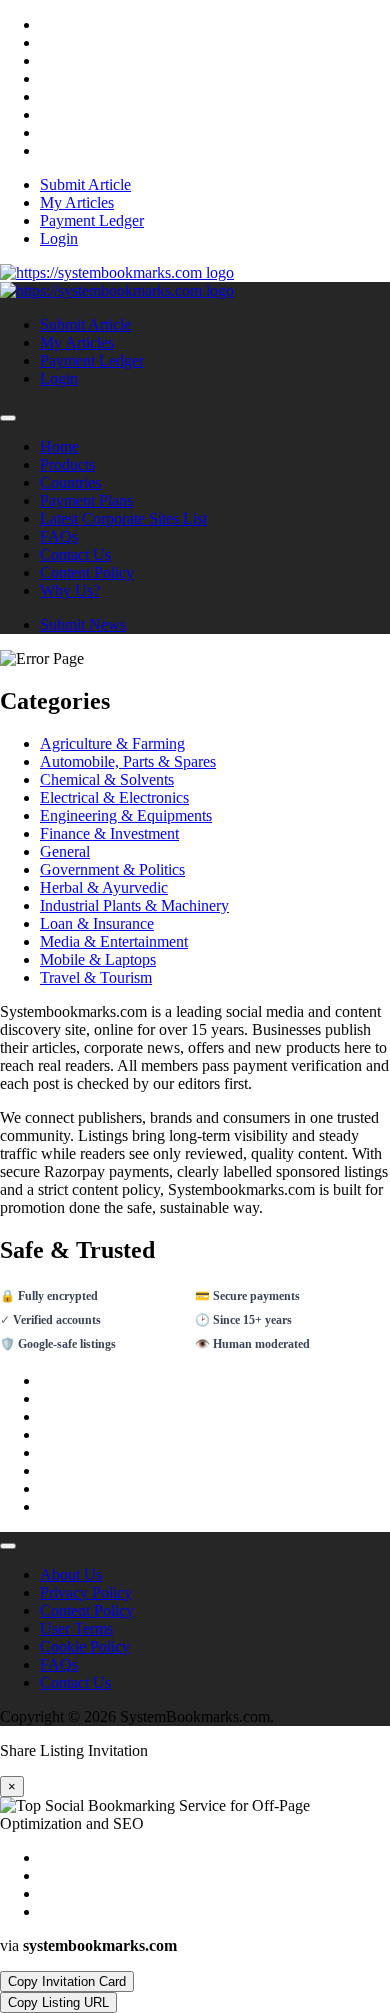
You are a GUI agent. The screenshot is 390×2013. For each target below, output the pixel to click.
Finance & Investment (109, 833)
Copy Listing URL (58, 2002)
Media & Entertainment (114, 941)
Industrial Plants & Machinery (134, 905)
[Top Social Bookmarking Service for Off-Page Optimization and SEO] (117, 272)
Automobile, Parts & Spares (128, 761)
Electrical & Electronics (114, 797)
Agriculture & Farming (112, 743)
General (65, 851)
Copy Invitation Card (67, 1981)
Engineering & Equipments (126, 815)
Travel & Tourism (96, 977)
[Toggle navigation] (8, 418)
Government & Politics (112, 869)
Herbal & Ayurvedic (104, 887)
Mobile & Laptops (98, 959)
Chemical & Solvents (107, 779)
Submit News (83, 624)
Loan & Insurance (97, 923)
